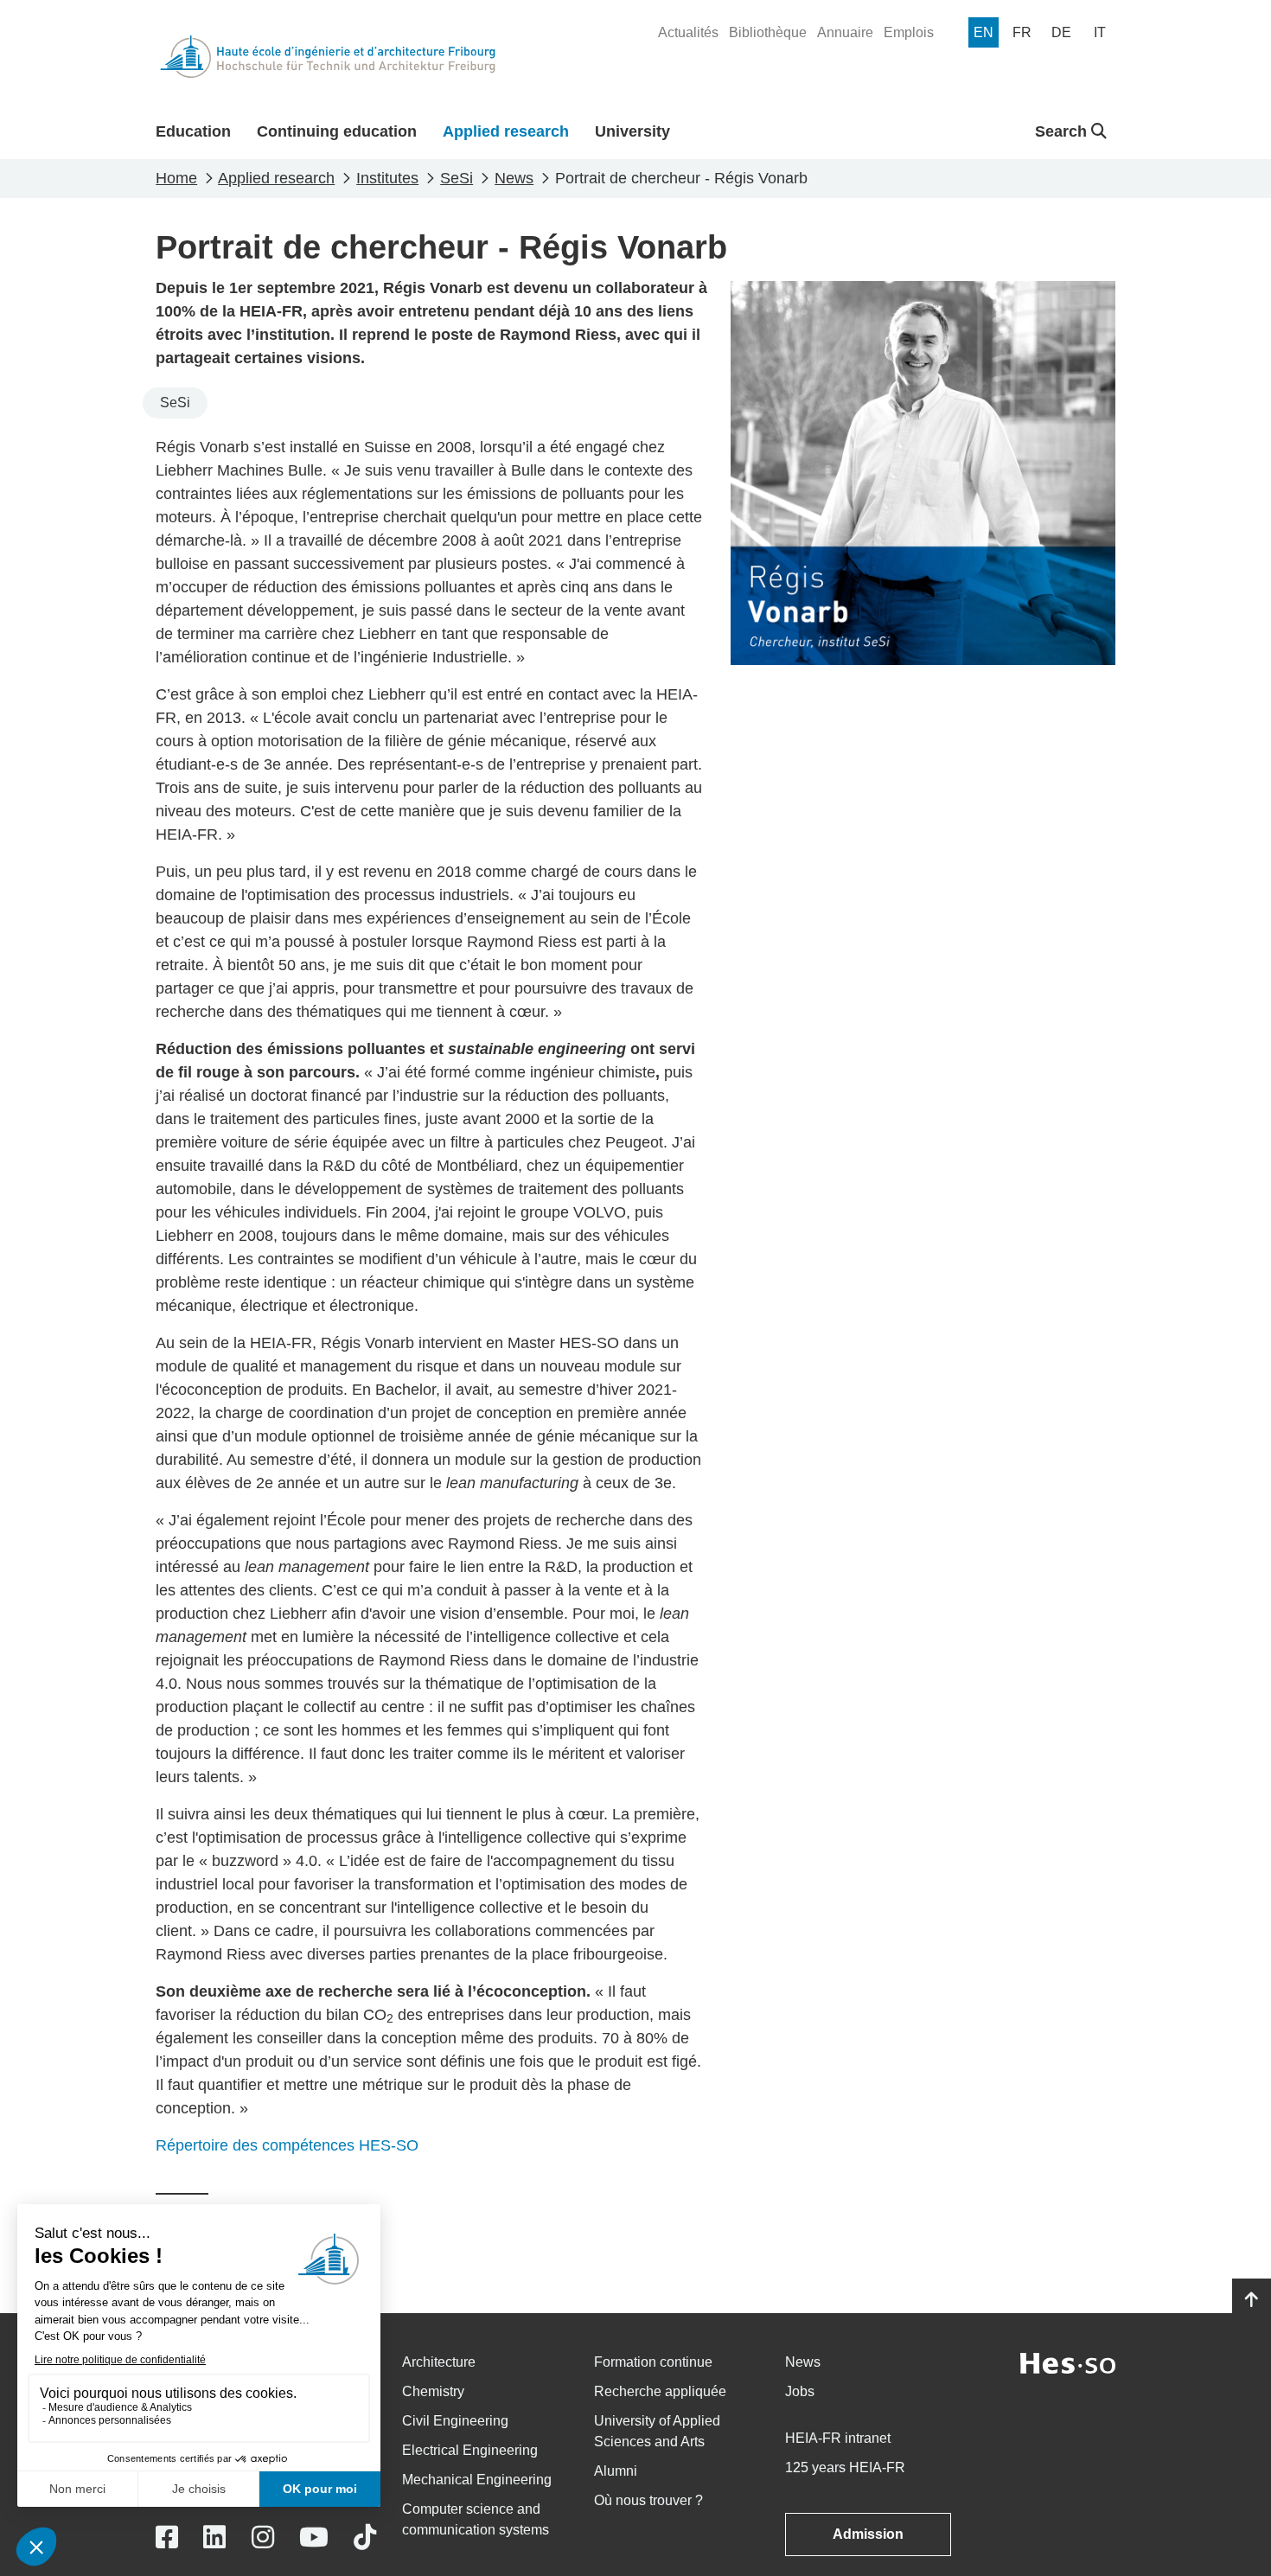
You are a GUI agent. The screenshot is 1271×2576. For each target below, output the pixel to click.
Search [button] (1063, 131)
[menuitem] (688, 33)
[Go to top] (1252, 2300)
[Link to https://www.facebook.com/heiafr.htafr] (167, 2538)
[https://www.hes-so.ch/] (1068, 2362)
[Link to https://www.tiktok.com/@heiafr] (365, 2538)
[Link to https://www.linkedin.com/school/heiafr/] (214, 2538)
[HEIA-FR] (328, 57)
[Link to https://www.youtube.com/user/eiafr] (314, 2538)
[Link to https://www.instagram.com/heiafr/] (263, 2538)
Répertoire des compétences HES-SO (287, 2145)
